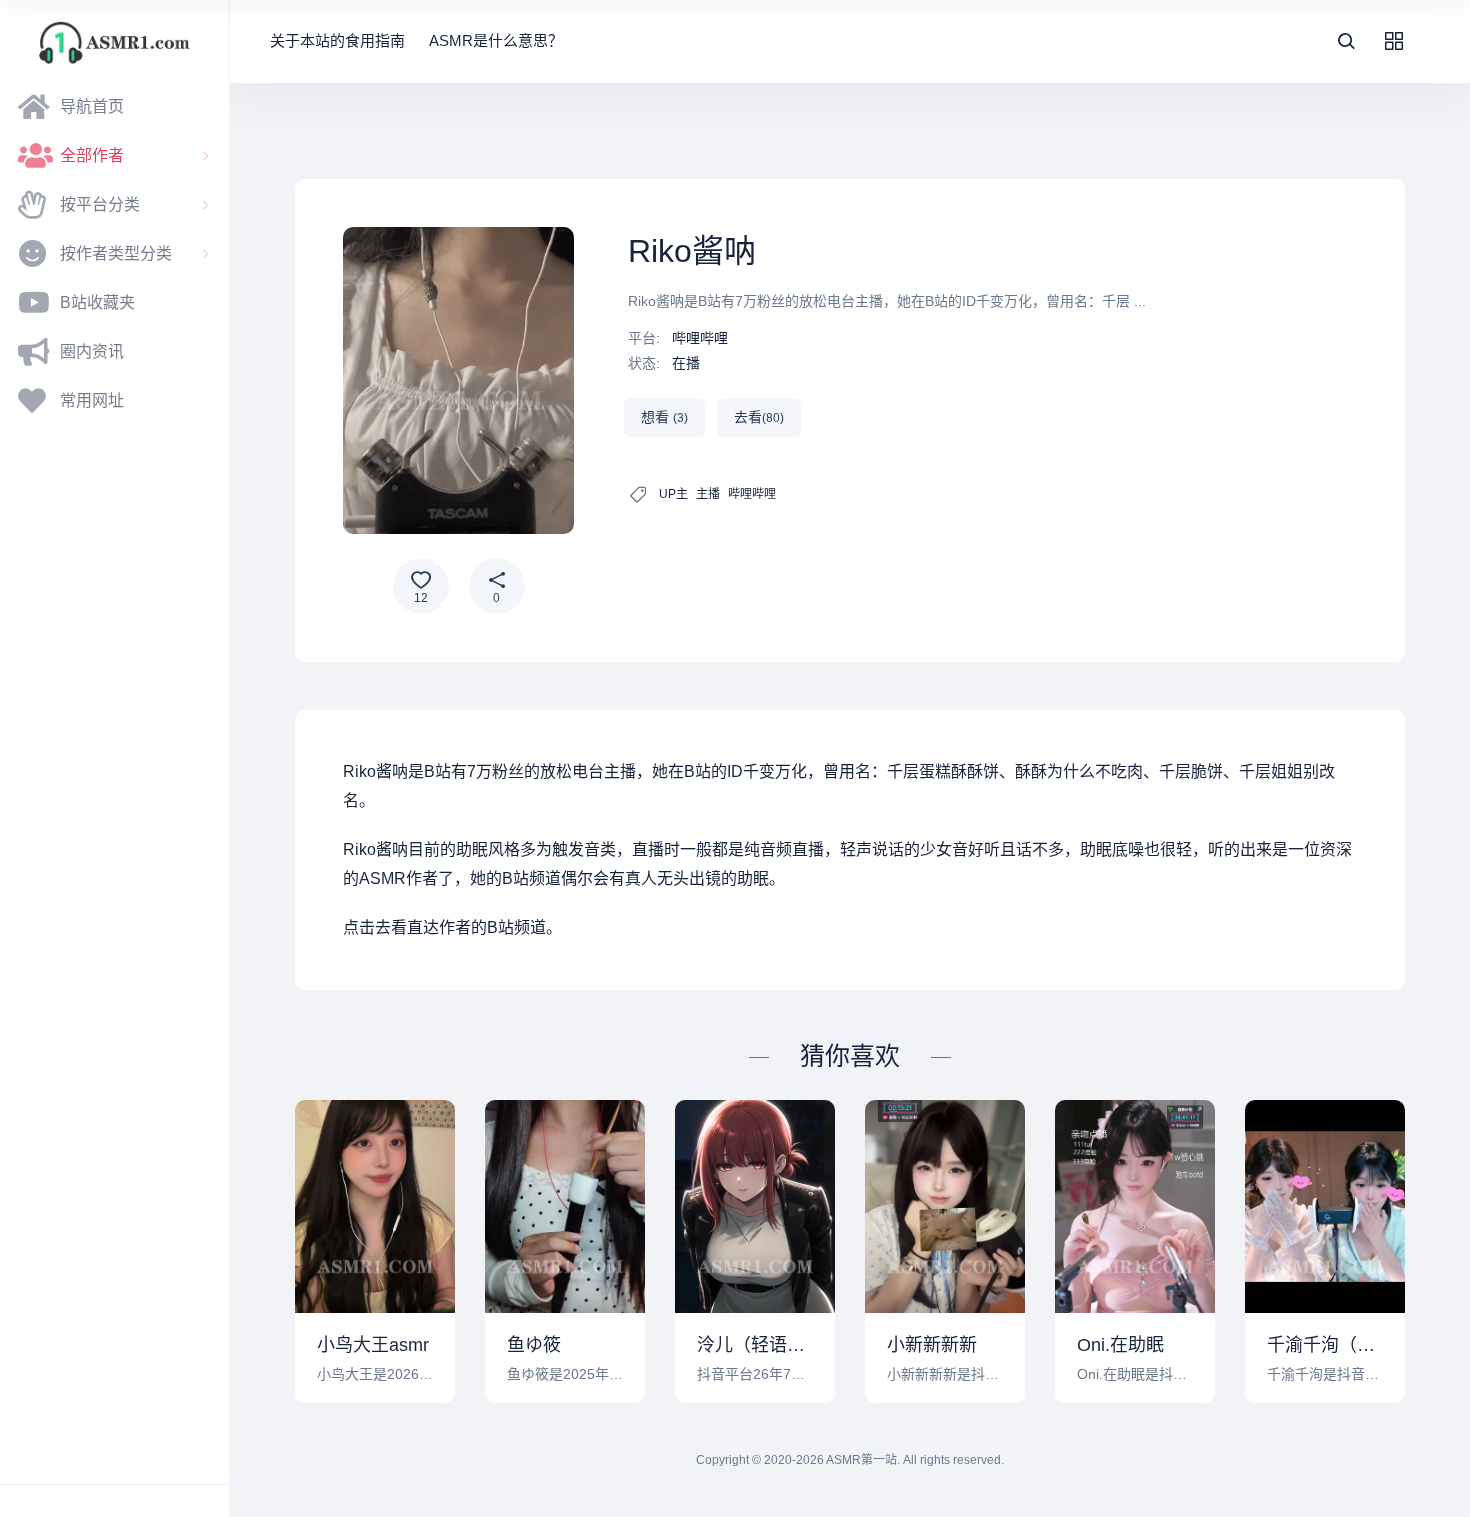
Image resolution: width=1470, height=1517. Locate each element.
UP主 (673, 494)
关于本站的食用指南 (337, 40)
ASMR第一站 (861, 1460)
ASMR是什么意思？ (496, 40)
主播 (708, 494)
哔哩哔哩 (700, 338)
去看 (759, 417)
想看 (664, 417)
